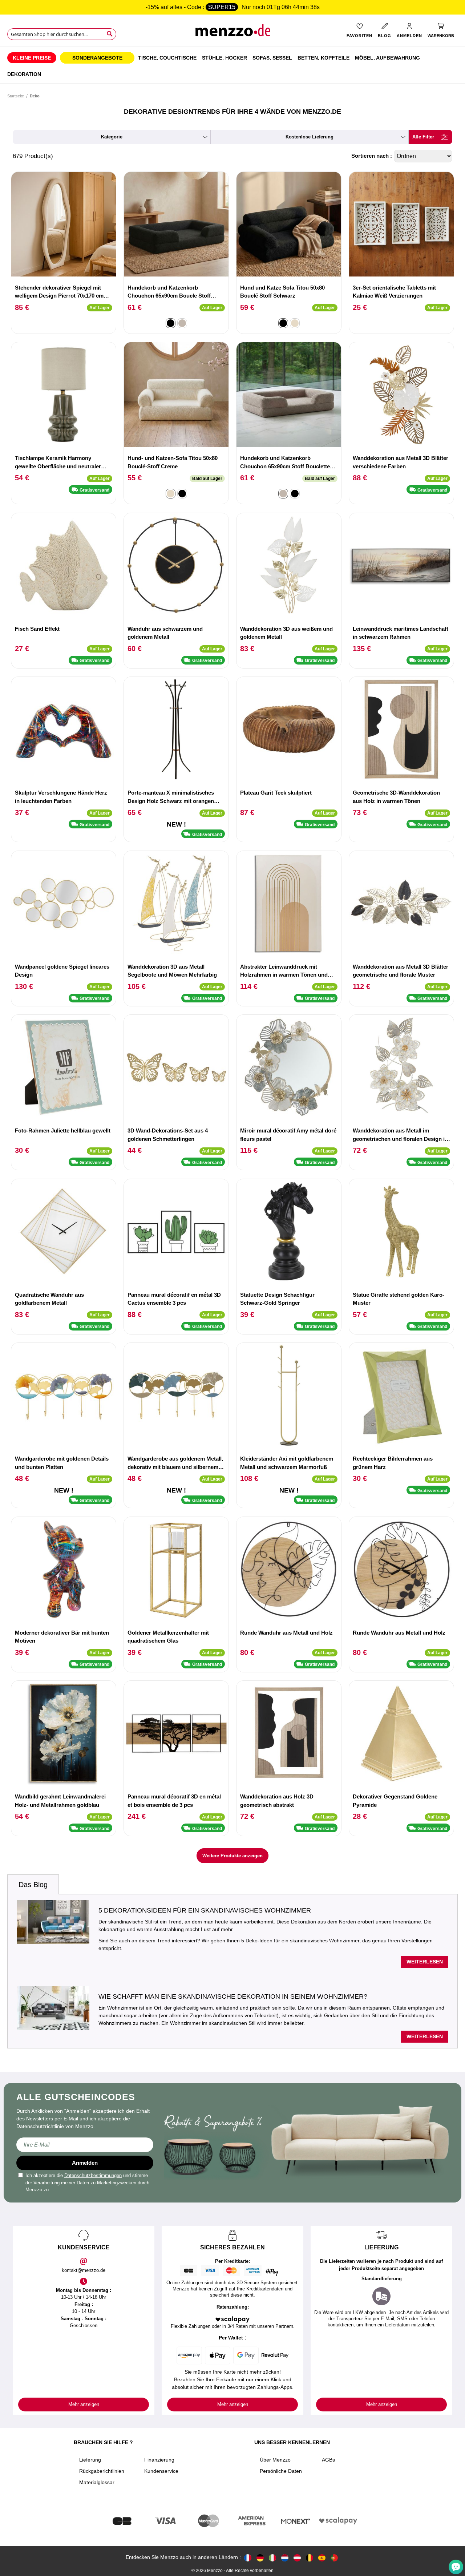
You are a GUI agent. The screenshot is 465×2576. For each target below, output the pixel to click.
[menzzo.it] (272, 2557)
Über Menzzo (275, 2460)
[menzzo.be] (310, 2557)
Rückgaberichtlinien (102, 2471)
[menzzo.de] (260, 2557)
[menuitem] (32, 58)
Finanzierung (159, 2460)
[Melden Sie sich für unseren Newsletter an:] (85, 2145)
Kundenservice (161, 2471)
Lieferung (90, 2460)
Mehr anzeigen (84, 2404)
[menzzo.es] (322, 2557)
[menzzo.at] (297, 2557)
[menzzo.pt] (334, 2557)
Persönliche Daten (281, 2471)
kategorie (112, 137)
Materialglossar (97, 2482)
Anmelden (85, 2163)
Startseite (16, 96)
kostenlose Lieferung (310, 137)
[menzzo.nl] (285, 2557)
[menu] (232, 65)
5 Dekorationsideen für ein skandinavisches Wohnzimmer (205, 1910)
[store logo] (232, 33)
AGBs (328, 2460)
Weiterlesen (425, 1962)
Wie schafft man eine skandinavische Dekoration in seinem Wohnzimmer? (233, 1996)
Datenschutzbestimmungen (93, 2175)
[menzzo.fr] (248, 2557)
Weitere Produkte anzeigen (232, 1856)
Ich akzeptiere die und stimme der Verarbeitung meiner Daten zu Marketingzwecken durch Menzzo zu (87, 2183)
